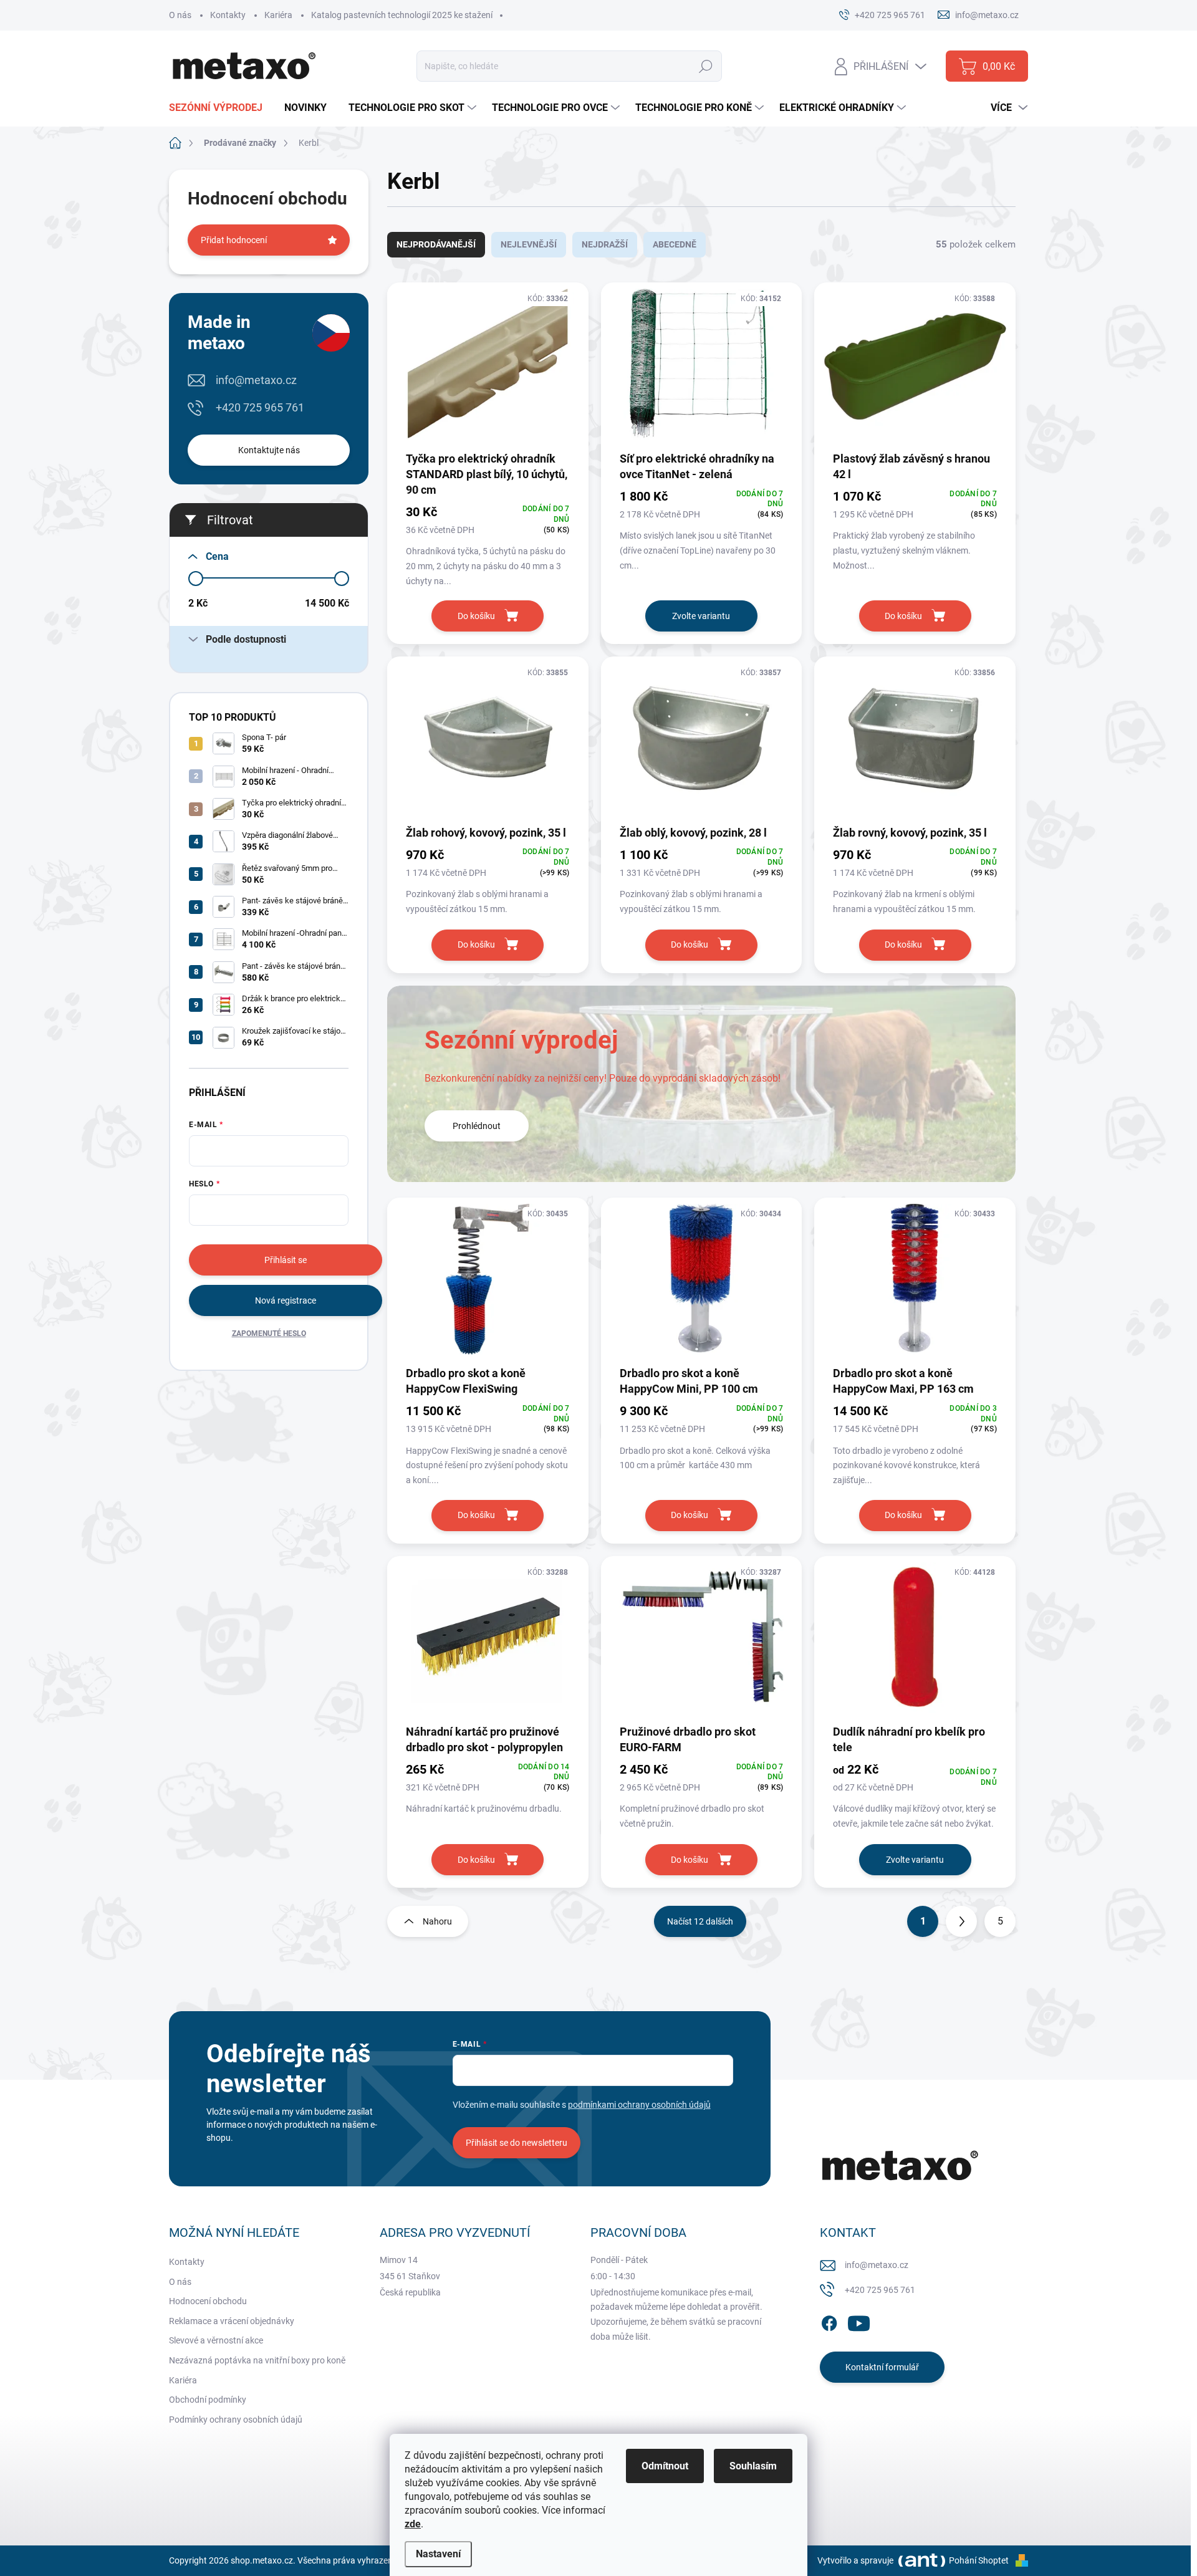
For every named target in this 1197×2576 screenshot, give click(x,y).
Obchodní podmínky (208, 2400)
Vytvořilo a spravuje (855, 2560)
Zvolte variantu (701, 616)
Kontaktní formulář (882, 2367)
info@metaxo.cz (256, 380)
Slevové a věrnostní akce (216, 2340)
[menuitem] (220, 108)
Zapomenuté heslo (269, 1334)
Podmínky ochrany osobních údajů (236, 2420)
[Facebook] (829, 2321)
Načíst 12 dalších (700, 1921)
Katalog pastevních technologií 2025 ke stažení (402, 15)
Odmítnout (665, 2466)
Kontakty (228, 15)
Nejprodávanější (436, 244)
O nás (180, 15)
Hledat (706, 66)
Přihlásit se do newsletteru (517, 2143)
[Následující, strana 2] (961, 1921)
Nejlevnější (529, 244)
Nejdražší (605, 244)
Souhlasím (753, 2466)
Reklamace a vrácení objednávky (232, 2321)
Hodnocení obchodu (208, 2301)
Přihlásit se (286, 1260)
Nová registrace (286, 1300)
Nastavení (438, 2554)
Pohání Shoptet (980, 2560)
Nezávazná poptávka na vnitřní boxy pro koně (257, 2360)
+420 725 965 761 (260, 407)
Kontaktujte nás (269, 450)
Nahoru (437, 1921)
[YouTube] (859, 2321)
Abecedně (675, 244)
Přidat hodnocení (234, 240)
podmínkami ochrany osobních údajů (639, 2105)
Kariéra (278, 15)
